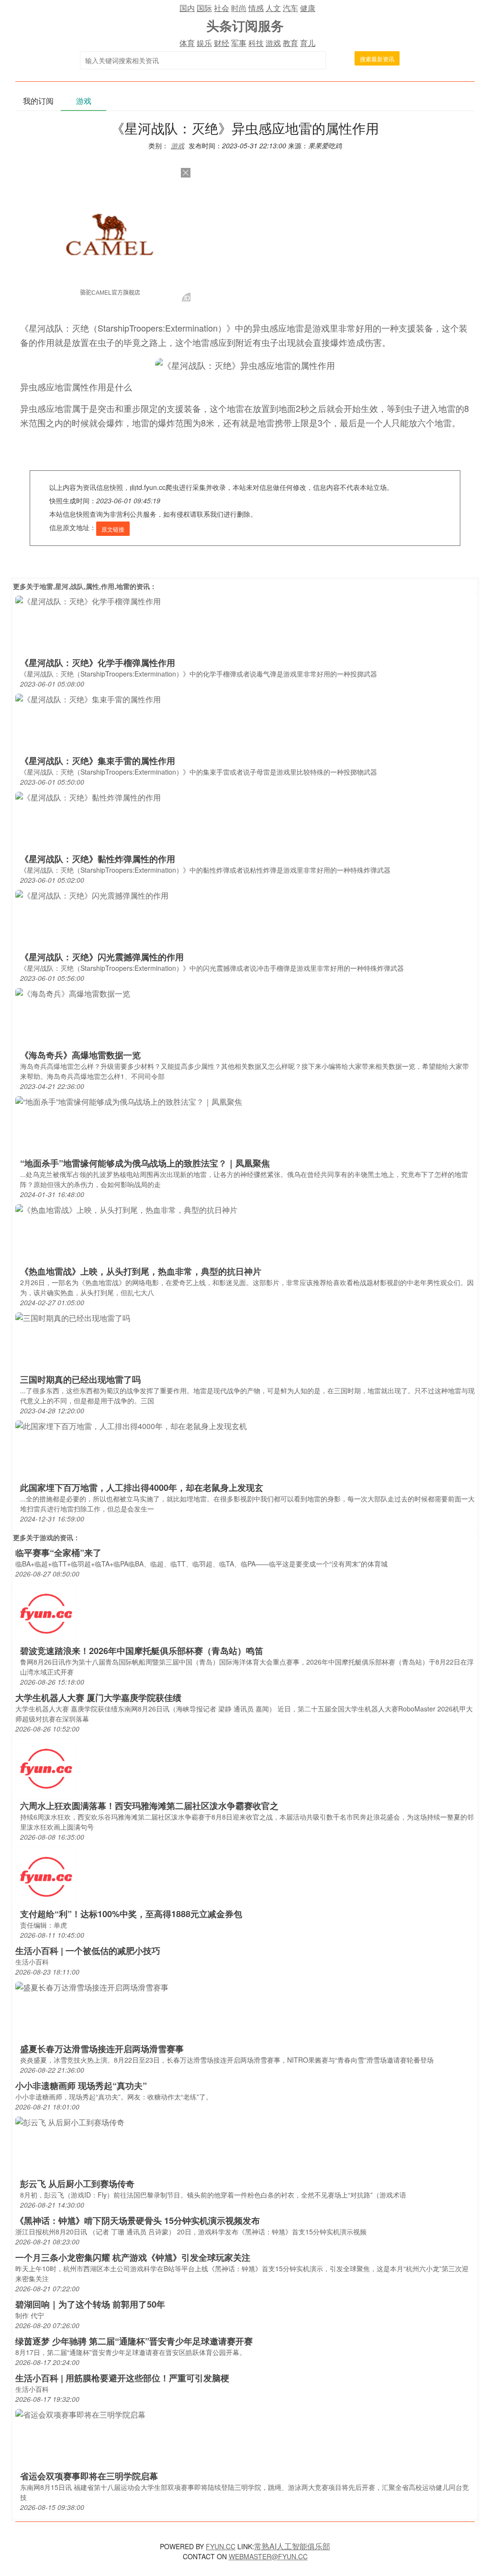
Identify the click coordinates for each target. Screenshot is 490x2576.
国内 (187, 8)
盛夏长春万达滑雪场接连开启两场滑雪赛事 (102, 2049)
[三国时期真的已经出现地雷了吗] (73, 1317)
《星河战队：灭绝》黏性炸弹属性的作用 (98, 859)
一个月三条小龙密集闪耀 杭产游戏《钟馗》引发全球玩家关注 (133, 2257)
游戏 (273, 43)
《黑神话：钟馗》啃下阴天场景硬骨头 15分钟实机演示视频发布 (138, 2221)
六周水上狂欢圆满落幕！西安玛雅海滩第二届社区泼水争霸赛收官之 (149, 1806)
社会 (222, 8)
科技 (256, 43)
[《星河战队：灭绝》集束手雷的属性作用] (88, 699)
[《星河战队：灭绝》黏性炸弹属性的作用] (88, 797)
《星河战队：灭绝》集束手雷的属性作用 (98, 761)
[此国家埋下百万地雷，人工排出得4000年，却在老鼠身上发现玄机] (131, 1426)
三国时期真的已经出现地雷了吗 (80, 1379)
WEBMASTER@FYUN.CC (268, 2556)
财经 (222, 43)
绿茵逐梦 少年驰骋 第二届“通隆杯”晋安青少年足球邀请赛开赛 (134, 2341)
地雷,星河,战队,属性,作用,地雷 (85, 586)
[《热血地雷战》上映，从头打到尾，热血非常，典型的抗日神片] (126, 1209)
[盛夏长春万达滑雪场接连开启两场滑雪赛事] (92, 1987)
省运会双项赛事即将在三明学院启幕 (89, 2476)
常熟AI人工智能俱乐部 (292, 2546)
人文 (273, 8)
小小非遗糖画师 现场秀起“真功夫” (81, 2086)
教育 (290, 43)
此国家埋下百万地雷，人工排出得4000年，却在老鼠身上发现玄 (142, 1488)
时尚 (239, 8)
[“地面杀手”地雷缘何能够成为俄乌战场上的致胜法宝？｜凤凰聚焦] (129, 1101)
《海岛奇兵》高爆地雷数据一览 (80, 1055)
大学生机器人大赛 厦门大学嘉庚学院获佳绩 (98, 1698)
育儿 (308, 43)
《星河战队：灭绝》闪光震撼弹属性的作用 (102, 957)
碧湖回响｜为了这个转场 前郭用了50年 (90, 2304)
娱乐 (204, 43)
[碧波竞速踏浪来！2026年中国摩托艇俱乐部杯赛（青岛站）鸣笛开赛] (46, 1613)
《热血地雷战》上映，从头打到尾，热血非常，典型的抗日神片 (141, 1271)
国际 (204, 8)
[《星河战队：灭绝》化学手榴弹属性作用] (88, 601)
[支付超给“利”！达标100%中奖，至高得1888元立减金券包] (46, 1876)
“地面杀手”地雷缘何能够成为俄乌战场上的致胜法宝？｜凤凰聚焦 (145, 1163)
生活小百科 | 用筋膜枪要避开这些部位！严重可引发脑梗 (122, 2378)
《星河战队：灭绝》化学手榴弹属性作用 (98, 663)
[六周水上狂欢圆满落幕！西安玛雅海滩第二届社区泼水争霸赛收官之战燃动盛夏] (46, 1768)
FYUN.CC (221, 2546)
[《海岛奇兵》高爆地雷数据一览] (73, 993)
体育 (187, 43)
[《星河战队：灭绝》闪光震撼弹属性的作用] (92, 895)
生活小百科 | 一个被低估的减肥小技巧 (88, 1951)
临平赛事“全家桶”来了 (58, 1553)
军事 (239, 43)
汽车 (290, 8)
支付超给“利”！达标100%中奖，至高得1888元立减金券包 (131, 1914)
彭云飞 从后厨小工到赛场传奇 (77, 2184)
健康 (308, 8)
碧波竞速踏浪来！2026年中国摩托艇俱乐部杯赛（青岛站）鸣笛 (142, 1651)
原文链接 (113, 529)
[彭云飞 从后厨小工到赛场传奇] (70, 2122)
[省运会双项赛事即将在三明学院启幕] (80, 2414)
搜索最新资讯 (377, 59)
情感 (256, 8)
